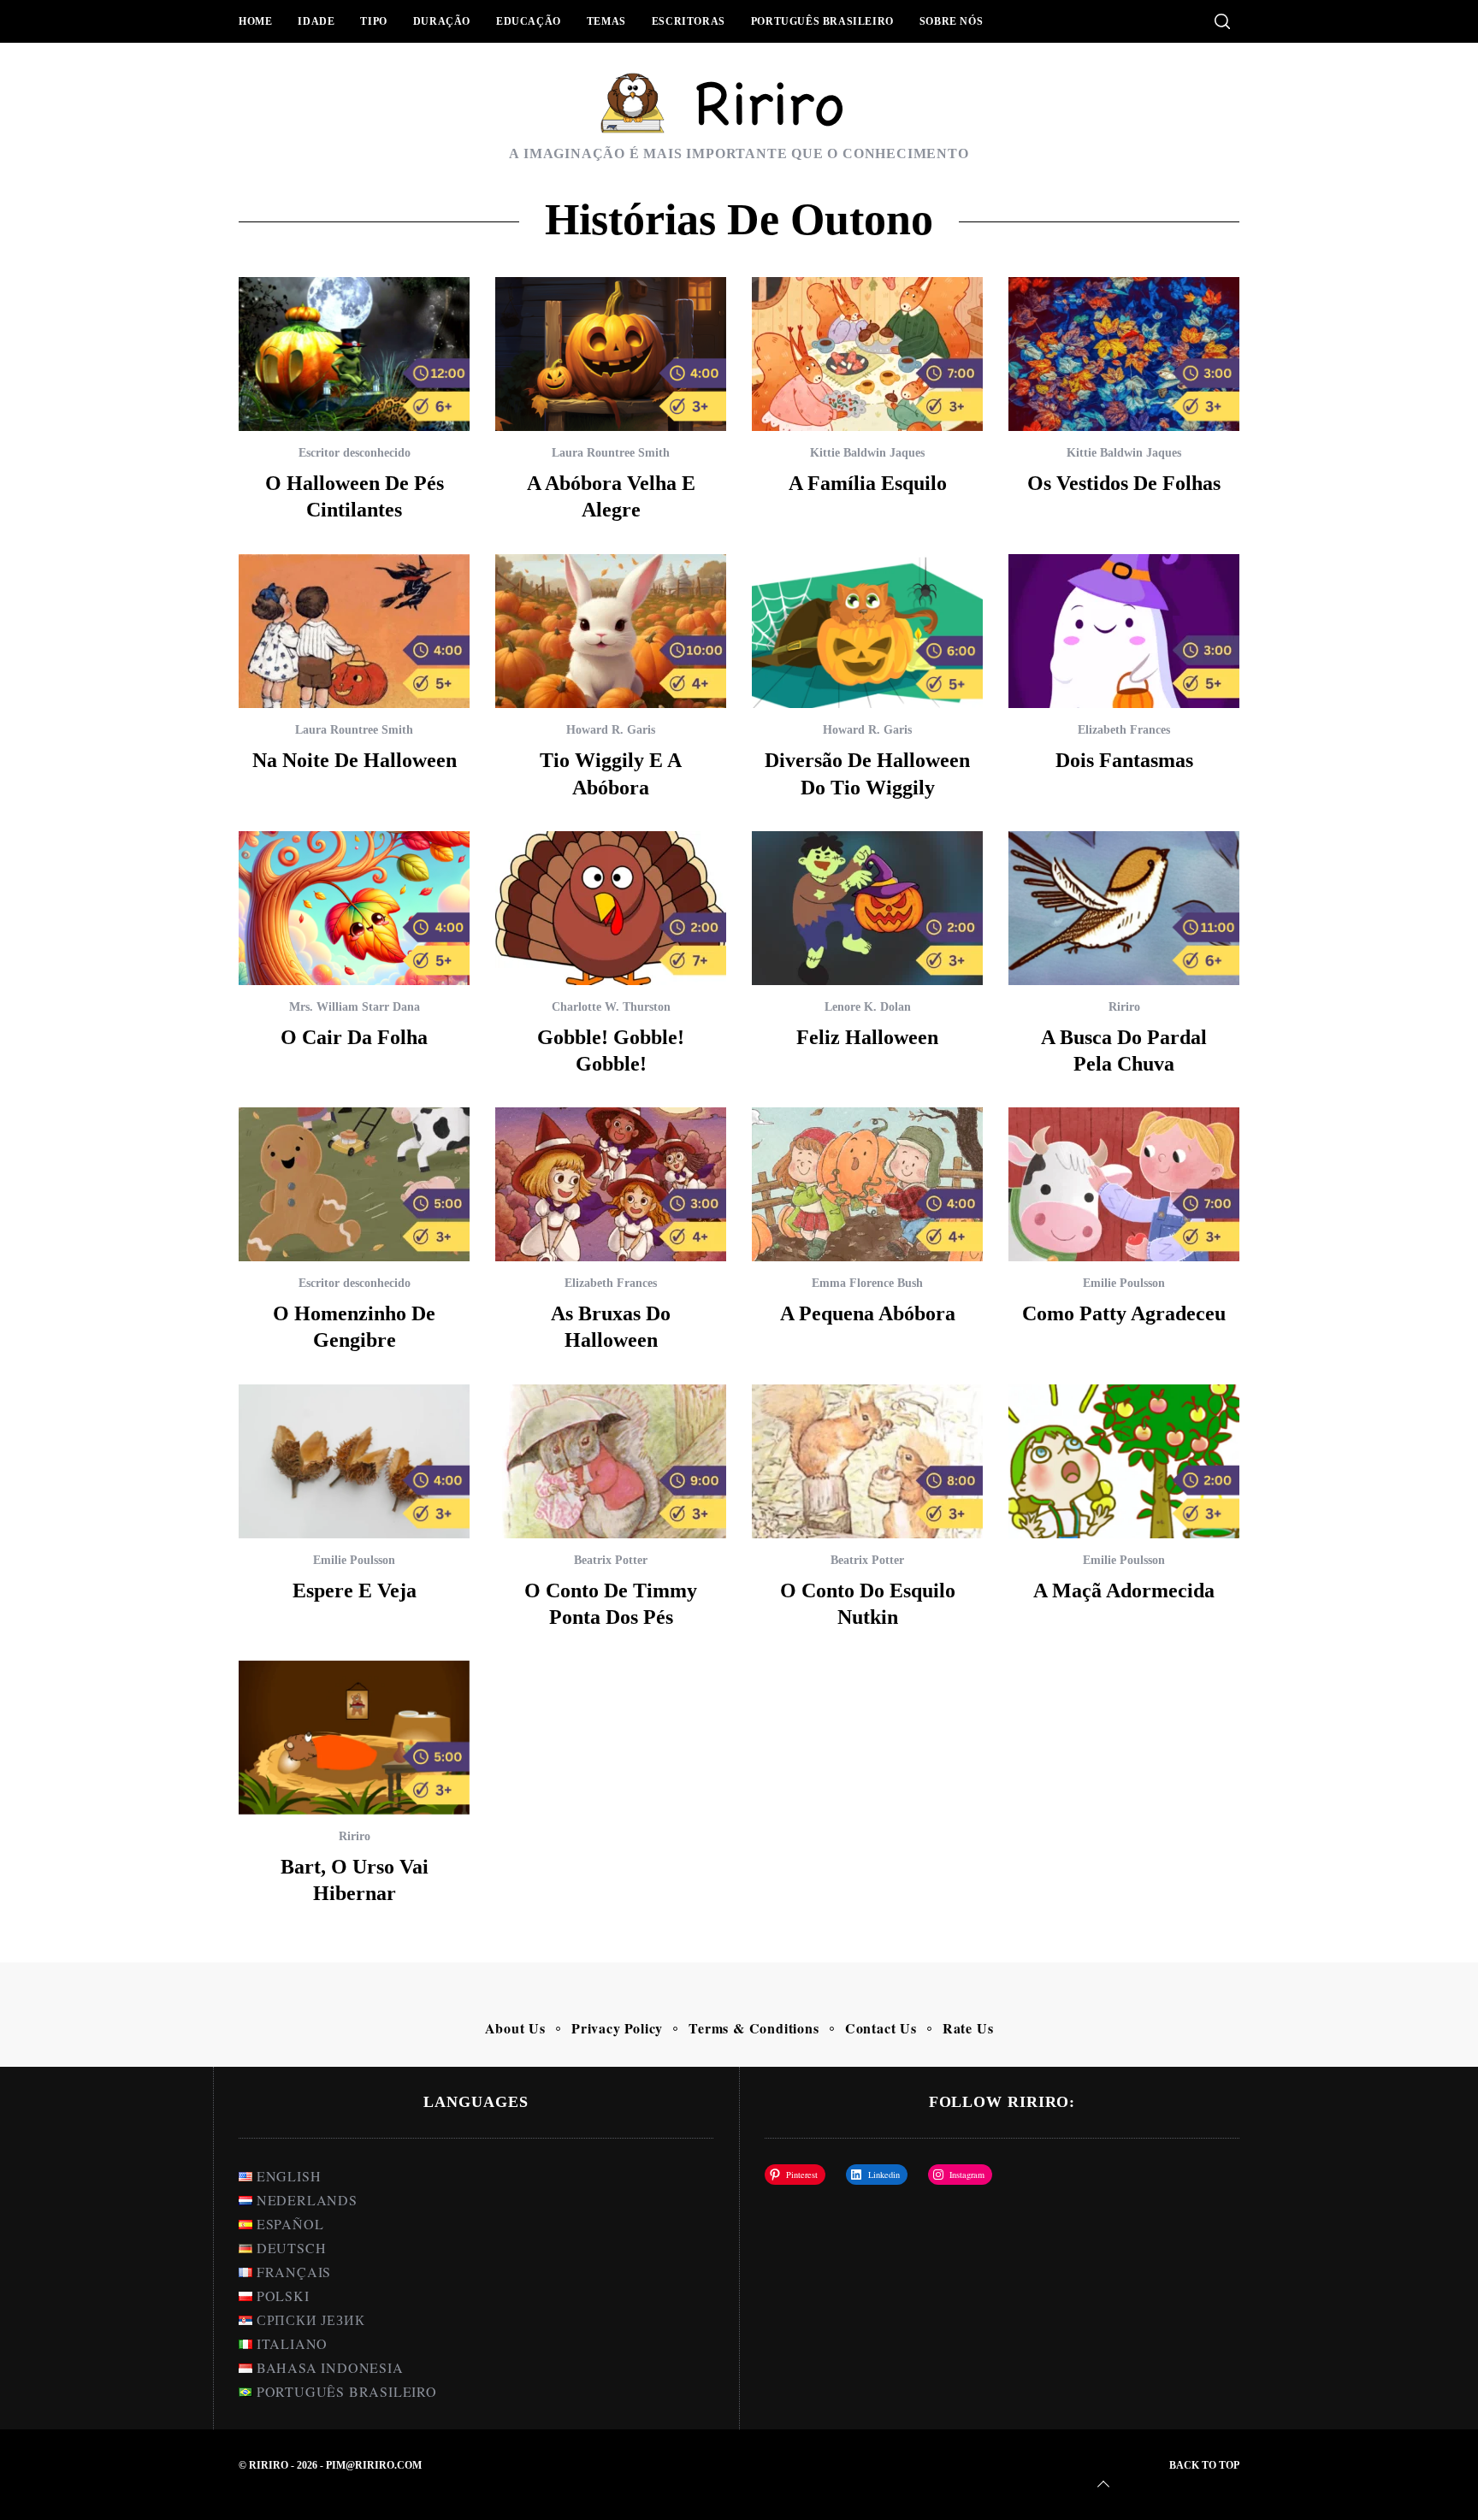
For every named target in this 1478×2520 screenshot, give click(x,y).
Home (255, 21)
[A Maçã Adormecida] (1124, 1461)
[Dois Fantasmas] (1124, 631)
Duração (442, 21)
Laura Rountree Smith (611, 453)
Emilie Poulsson (1124, 1283)
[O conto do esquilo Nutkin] (867, 1461)
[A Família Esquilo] (867, 354)
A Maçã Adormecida (1124, 1590)
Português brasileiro (822, 21)
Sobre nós (951, 21)
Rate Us (968, 2028)
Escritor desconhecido (355, 453)
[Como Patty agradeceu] (1124, 1184)
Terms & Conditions (754, 2028)
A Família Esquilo (868, 483)
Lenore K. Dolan (868, 1007)
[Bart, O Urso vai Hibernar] (354, 1738)
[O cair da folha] (354, 908)
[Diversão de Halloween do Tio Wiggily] (867, 631)
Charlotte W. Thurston (611, 1007)
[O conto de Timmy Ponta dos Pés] (611, 1461)
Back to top (1204, 2465)
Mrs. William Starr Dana (355, 1007)
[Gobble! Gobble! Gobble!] (611, 908)
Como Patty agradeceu (1124, 1313)
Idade (316, 21)
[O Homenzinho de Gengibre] (354, 1184)
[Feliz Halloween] (867, 908)
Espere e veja (355, 1590)
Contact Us (881, 2028)
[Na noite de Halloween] (354, 631)
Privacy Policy (617, 2028)
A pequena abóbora (868, 1313)
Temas (606, 21)
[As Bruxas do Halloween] (611, 1184)
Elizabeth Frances (1124, 730)
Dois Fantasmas (1124, 760)
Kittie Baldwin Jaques (867, 453)
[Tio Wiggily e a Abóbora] (611, 631)
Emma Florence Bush (867, 1283)
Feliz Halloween (867, 1037)
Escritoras (689, 21)
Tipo (373, 21)
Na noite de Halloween (355, 760)
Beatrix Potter (611, 1560)
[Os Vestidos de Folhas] (1124, 354)
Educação (529, 21)
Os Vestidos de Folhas (1124, 483)
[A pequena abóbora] (867, 1184)
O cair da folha (354, 1037)
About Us (515, 2028)
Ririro (1124, 1007)
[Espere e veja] (354, 1461)
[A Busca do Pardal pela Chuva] (1124, 908)
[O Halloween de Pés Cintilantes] (354, 354)
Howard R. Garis (611, 730)
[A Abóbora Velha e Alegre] (611, 354)
